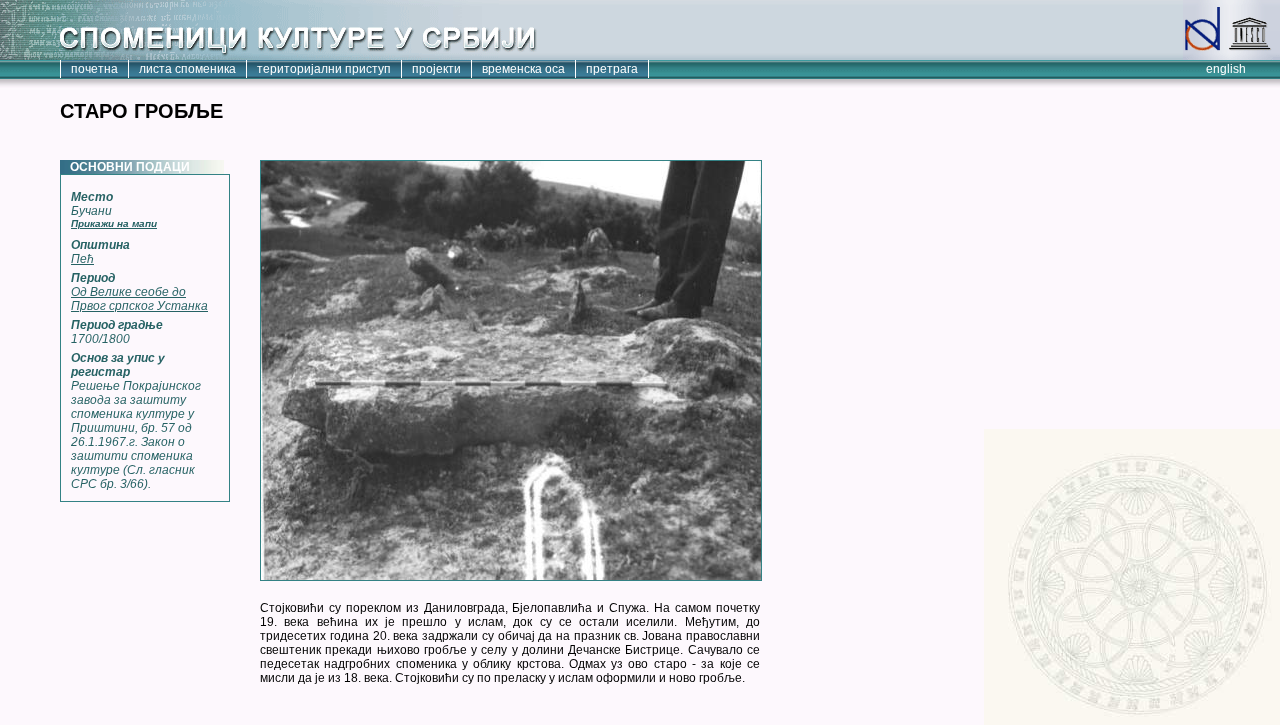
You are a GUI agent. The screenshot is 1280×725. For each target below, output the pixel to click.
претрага (612, 69)
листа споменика (187, 69)
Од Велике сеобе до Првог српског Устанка (139, 299)
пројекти (436, 69)
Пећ (82, 259)
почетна (94, 69)
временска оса (523, 69)
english (1226, 69)
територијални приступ (324, 69)
